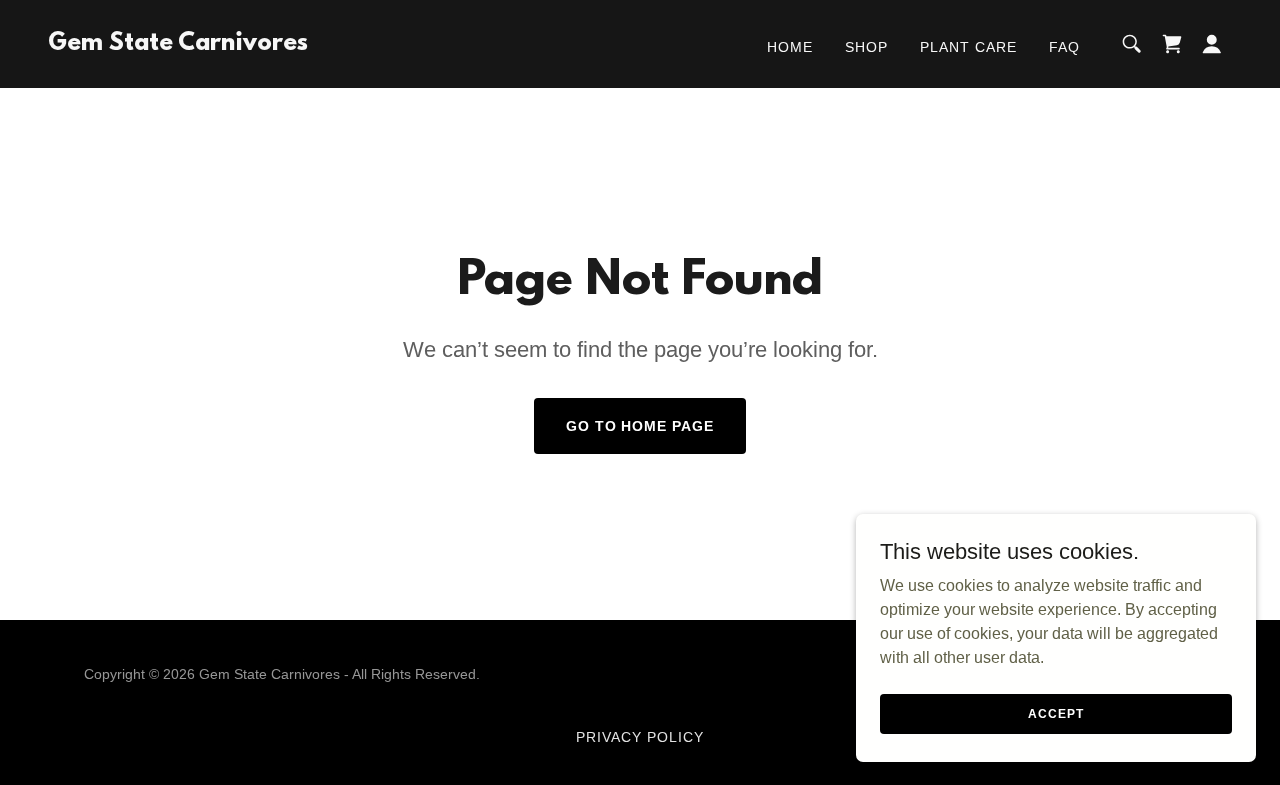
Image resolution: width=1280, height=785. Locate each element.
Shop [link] (866, 47)
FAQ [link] (1064, 47)
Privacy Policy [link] (640, 737)
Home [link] (790, 47)
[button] (1212, 44)
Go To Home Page (640, 426)
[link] (178, 44)
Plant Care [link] (968, 47)
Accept (1055, 713)
